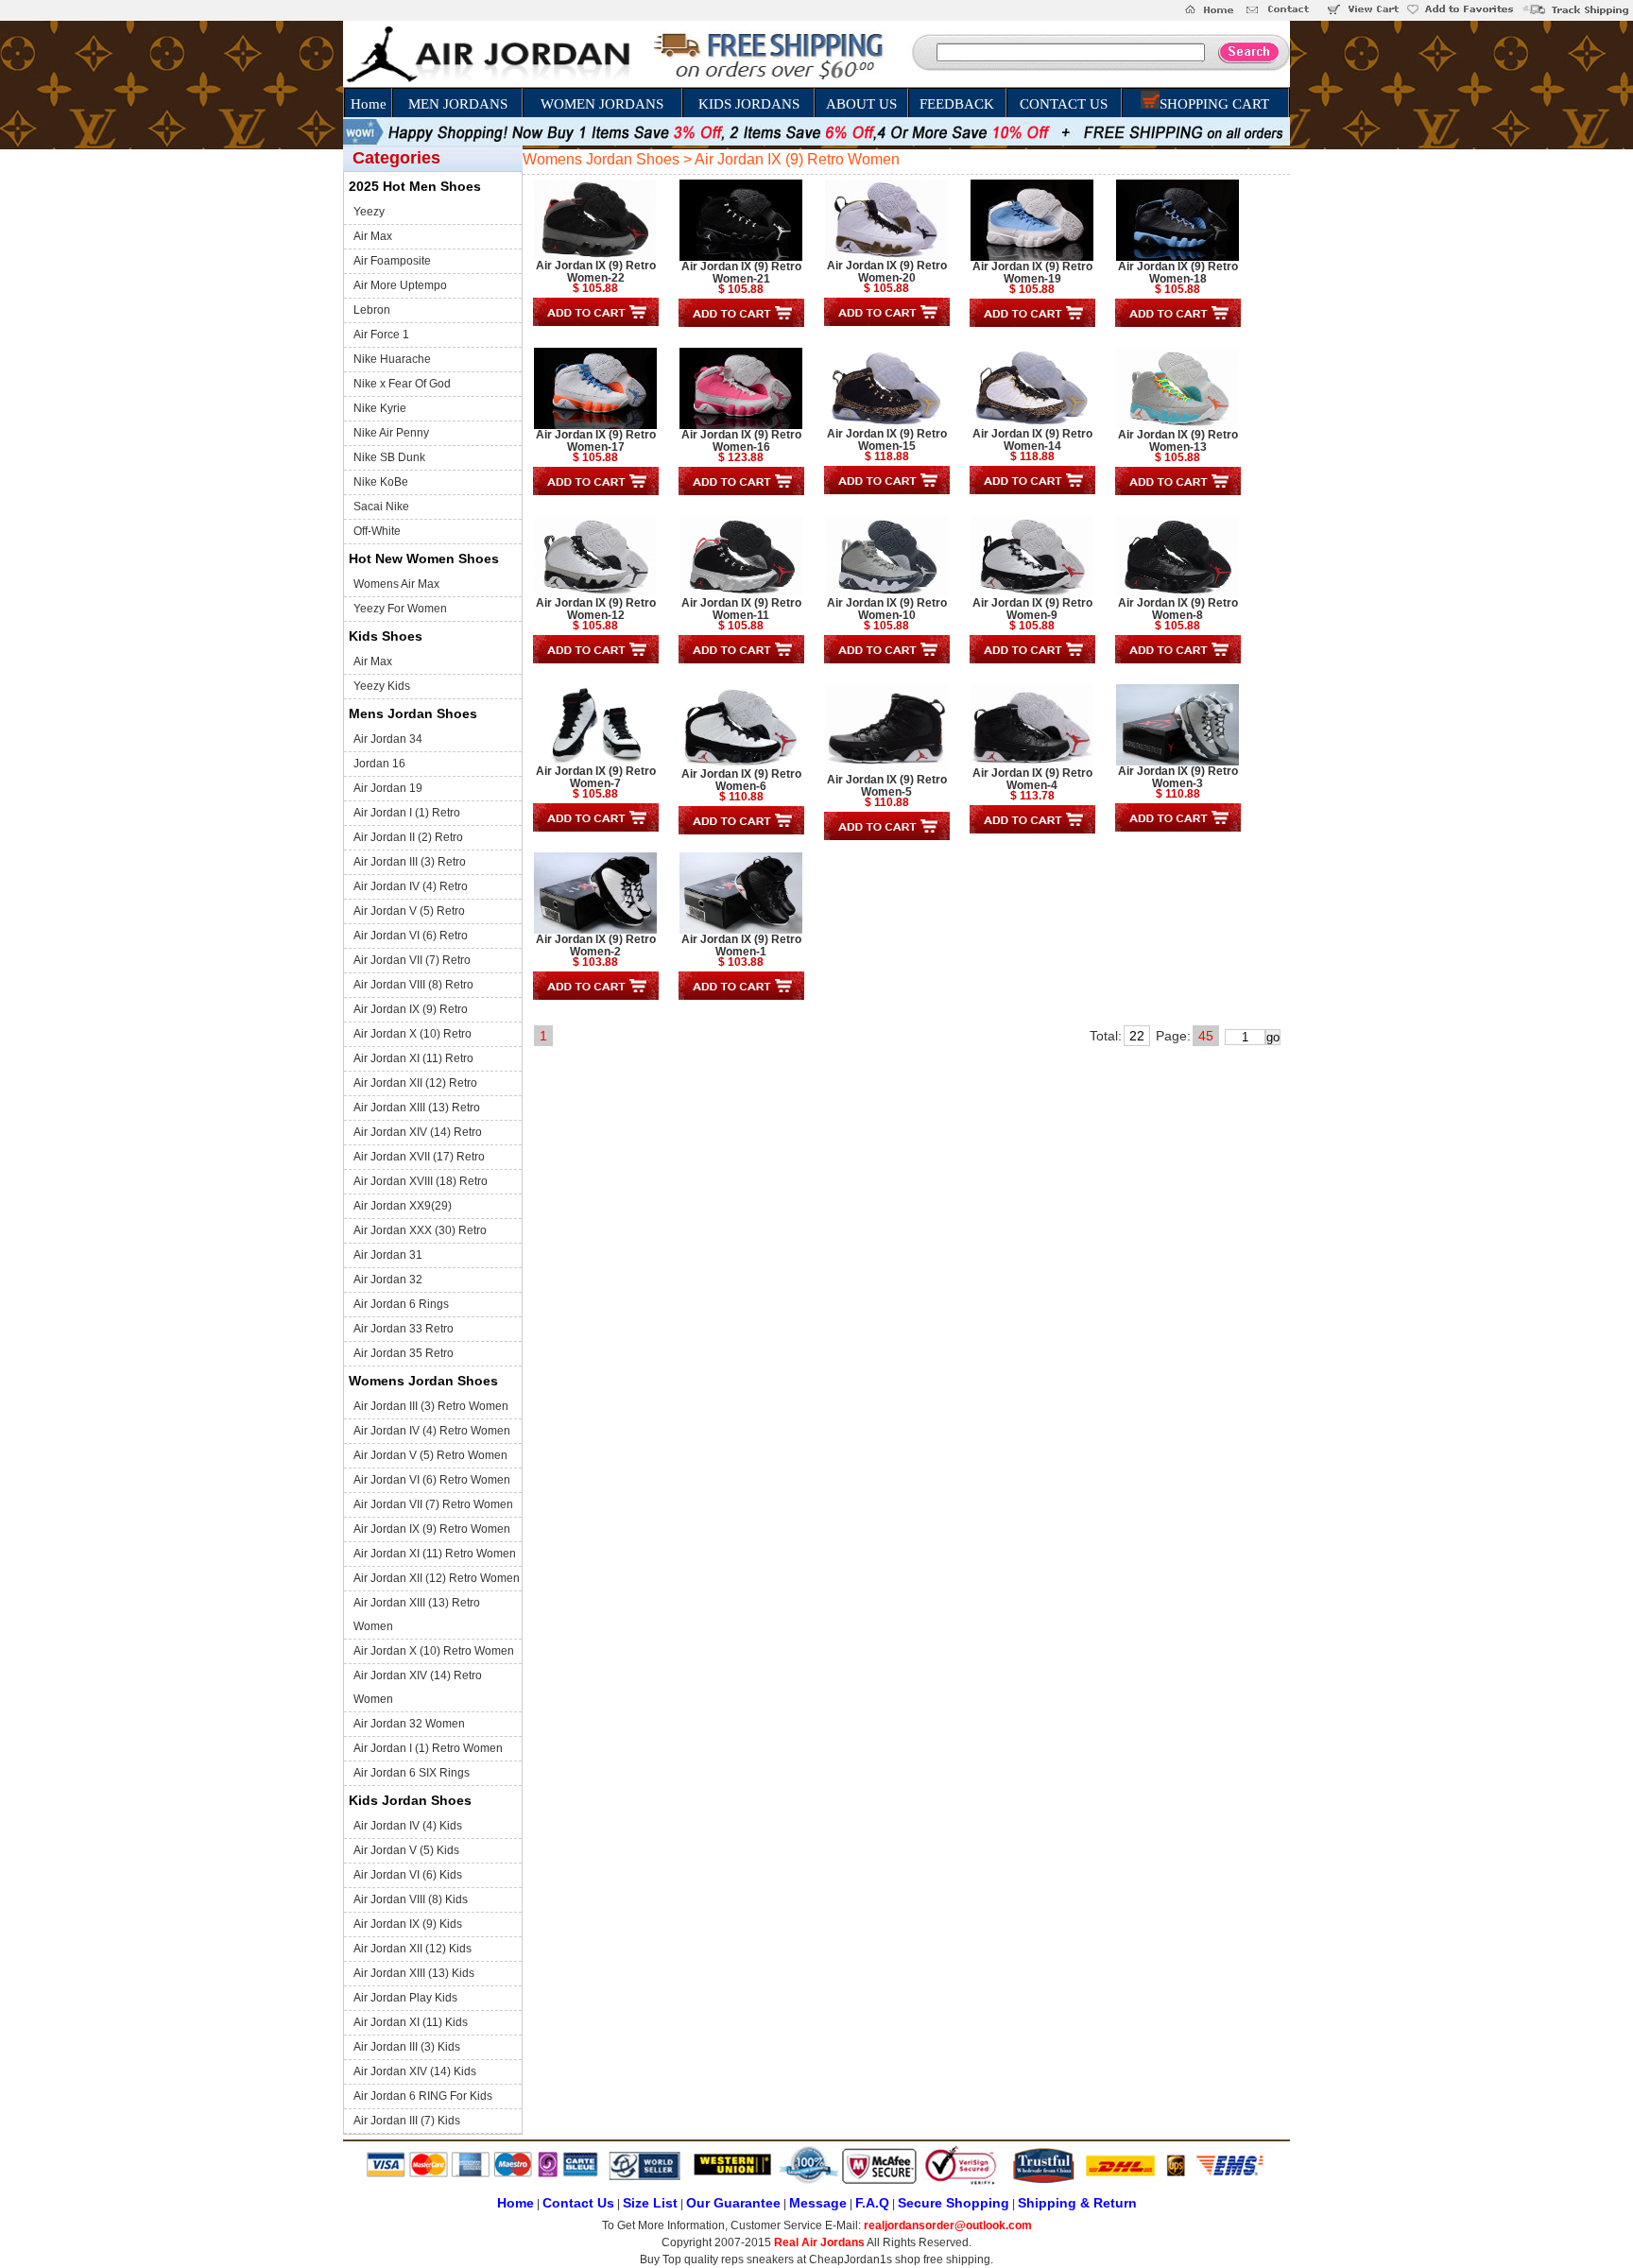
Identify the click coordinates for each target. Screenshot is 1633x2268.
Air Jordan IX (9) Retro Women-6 (741, 780)
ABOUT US (861, 104)
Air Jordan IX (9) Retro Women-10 (887, 609)
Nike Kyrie (380, 408)
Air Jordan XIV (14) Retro (418, 1132)
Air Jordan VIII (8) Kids (411, 1899)
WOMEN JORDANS (602, 104)
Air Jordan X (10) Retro (413, 1034)
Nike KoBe (381, 482)
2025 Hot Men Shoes (415, 186)
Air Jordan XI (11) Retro (413, 1058)
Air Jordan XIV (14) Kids (415, 2071)
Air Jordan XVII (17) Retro (419, 1157)
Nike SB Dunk (389, 457)
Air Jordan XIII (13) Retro (417, 1108)
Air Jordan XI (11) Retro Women (435, 1554)
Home (369, 104)
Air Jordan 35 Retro (404, 1353)
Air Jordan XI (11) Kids (411, 2022)
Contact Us (578, 2203)
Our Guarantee (733, 2203)
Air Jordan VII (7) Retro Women (433, 1504)
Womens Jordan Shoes (423, 1381)
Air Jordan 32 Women (409, 1724)
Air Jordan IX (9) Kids (408, 1924)
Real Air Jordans (819, 2242)
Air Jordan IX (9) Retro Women (432, 1529)
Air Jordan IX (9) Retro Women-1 (741, 945)
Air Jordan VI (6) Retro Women (432, 1480)
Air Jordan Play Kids (405, 1998)
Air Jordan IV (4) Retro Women (432, 1431)
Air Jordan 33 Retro (404, 1329)
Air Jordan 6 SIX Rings (412, 1773)
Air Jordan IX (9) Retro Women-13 (1178, 441)
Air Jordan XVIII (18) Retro (421, 1181)
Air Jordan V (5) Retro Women (430, 1455)
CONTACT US (1064, 104)
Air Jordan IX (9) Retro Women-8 (1178, 609)
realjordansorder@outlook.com (948, 2225)
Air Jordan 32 (388, 1280)
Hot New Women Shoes (424, 558)
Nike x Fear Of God (402, 384)
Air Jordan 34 (388, 739)
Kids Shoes (386, 636)
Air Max (373, 236)
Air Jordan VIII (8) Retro (413, 985)
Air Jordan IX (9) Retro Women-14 (1032, 440)
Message (818, 2203)
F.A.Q (872, 2203)
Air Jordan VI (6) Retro (411, 936)
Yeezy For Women (400, 609)
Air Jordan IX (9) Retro (411, 1009)
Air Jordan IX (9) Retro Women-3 (1178, 777)
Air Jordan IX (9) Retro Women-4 (1032, 779)
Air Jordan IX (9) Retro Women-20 (887, 272)
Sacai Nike (381, 507)
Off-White (377, 531)
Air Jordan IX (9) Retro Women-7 (596, 777)
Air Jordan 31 (388, 1255)
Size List (650, 2203)
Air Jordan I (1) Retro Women (428, 1748)
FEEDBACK (957, 104)
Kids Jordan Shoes (410, 1800)
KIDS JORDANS (749, 104)
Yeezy (369, 212)
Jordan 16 (379, 764)
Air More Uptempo (400, 285)
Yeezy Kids (382, 686)
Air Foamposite (392, 261)
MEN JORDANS (458, 104)
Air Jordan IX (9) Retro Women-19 (1032, 273)
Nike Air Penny (391, 433)
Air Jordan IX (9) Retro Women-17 (596, 441)
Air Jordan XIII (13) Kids (414, 1973)
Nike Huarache (392, 359)
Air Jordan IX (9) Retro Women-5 (887, 786)
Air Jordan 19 (388, 788)
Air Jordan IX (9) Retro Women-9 (1032, 609)
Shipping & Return (1077, 2203)
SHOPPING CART (1214, 104)
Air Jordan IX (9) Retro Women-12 (596, 609)
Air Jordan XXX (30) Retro (420, 1230)
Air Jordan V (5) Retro (409, 911)
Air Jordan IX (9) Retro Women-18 (1178, 273)
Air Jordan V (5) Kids (406, 1850)
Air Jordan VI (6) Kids (408, 1875)
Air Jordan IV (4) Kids (408, 1826)
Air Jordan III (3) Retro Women (431, 1406)
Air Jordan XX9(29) (403, 1206)
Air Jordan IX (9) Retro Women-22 (596, 272)
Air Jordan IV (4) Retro (411, 886)
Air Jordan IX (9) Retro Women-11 (741, 609)
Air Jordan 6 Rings (401, 1304)
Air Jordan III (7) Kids (407, 2121)
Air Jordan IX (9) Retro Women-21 (741, 273)
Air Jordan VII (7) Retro (412, 960)
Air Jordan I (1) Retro (407, 813)
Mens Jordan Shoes (413, 713)
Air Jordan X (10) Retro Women (434, 1651)
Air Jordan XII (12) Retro (415, 1083)
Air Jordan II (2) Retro (408, 837)
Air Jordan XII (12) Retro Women (437, 1578)
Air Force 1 (381, 335)
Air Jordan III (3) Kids (407, 2047)
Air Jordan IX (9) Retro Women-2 (596, 945)
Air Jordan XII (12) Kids (413, 1949)
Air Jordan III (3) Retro (410, 862)
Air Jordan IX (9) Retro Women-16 (741, 441)
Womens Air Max (396, 584)
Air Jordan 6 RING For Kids (423, 2096)
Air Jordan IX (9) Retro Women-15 (887, 440)
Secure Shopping (954, 2203)
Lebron (372, 310)
